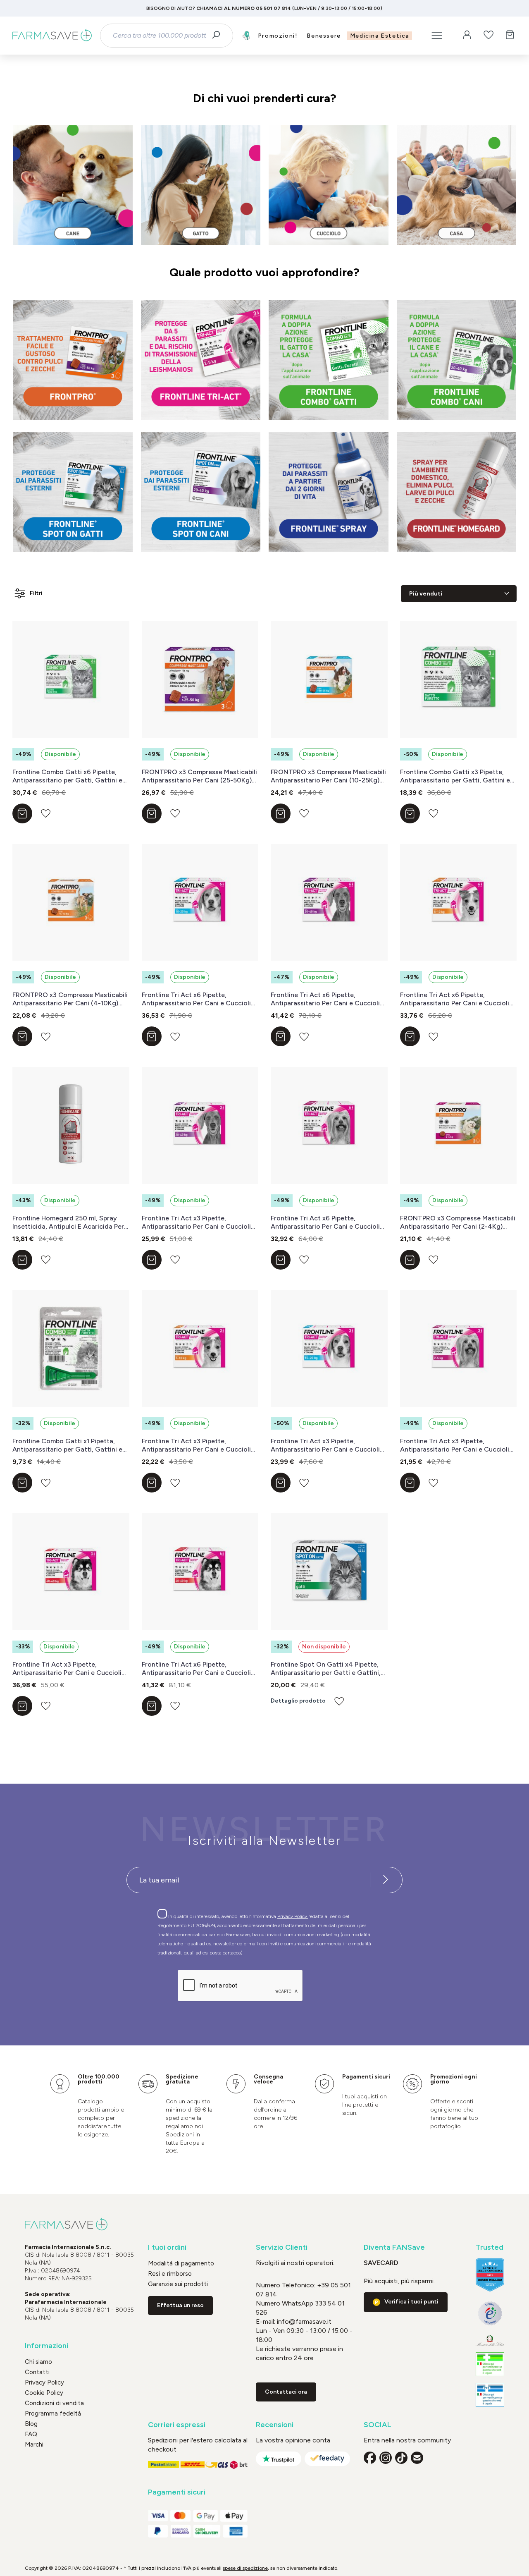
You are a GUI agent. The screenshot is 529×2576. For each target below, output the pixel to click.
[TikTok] (401, 2458)
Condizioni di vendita (54, 2403)
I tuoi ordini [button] (167, 2247)
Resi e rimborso (170, 2274)
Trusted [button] (490, 2247)
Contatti (37, 2372)
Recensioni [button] (275, 2425)
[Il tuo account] (467, 36)
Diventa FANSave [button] (394, 2247)
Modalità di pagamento (181, 2263)
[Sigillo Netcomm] (490, 2313)
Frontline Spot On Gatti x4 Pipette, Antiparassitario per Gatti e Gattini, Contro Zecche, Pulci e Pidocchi (326, 1669)
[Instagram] (386, 2458)
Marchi (34, 2444)
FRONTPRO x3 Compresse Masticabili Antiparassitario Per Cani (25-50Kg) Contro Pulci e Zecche (199, 776)
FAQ (31, 2434)
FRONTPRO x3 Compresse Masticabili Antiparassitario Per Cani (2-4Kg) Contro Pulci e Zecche (458, 1222)
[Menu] (437, 36)
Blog (31, 2424)
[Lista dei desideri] (488, 36)
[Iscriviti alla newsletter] (386, 1880)
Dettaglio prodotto (298, 1701)
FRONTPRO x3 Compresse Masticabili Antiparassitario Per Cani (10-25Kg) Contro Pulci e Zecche (328, 776)
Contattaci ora (286, 2392)
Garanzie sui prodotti (178, 2284)
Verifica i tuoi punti (411, 2302)
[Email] (417, 2458)
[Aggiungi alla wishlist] (46, 813)
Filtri (36, 593)
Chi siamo (38, 2362)
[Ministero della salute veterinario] (490, 2395)
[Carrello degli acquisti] (510, 36)
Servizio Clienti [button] (282, 2247)
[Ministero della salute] (490, 2340)
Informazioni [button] (46, 2346)
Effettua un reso (180, 2305)
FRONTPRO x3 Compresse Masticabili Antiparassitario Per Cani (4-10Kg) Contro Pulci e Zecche (70, 999)
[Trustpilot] (279, 2459)
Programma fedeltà (53, 2413)
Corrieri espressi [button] (177, 2425)
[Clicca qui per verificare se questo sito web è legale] (490, 2364)
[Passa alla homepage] (52, 36)
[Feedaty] (327, 2459)
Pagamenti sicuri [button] (177, 2492)
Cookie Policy (44, 2393)
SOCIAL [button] (378, 2425)
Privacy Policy (293, 1916)
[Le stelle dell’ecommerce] (490, 2275)
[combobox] (159, 36)
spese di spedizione (245, 2568)
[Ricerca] (219, 36)
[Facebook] (370, 2458)
